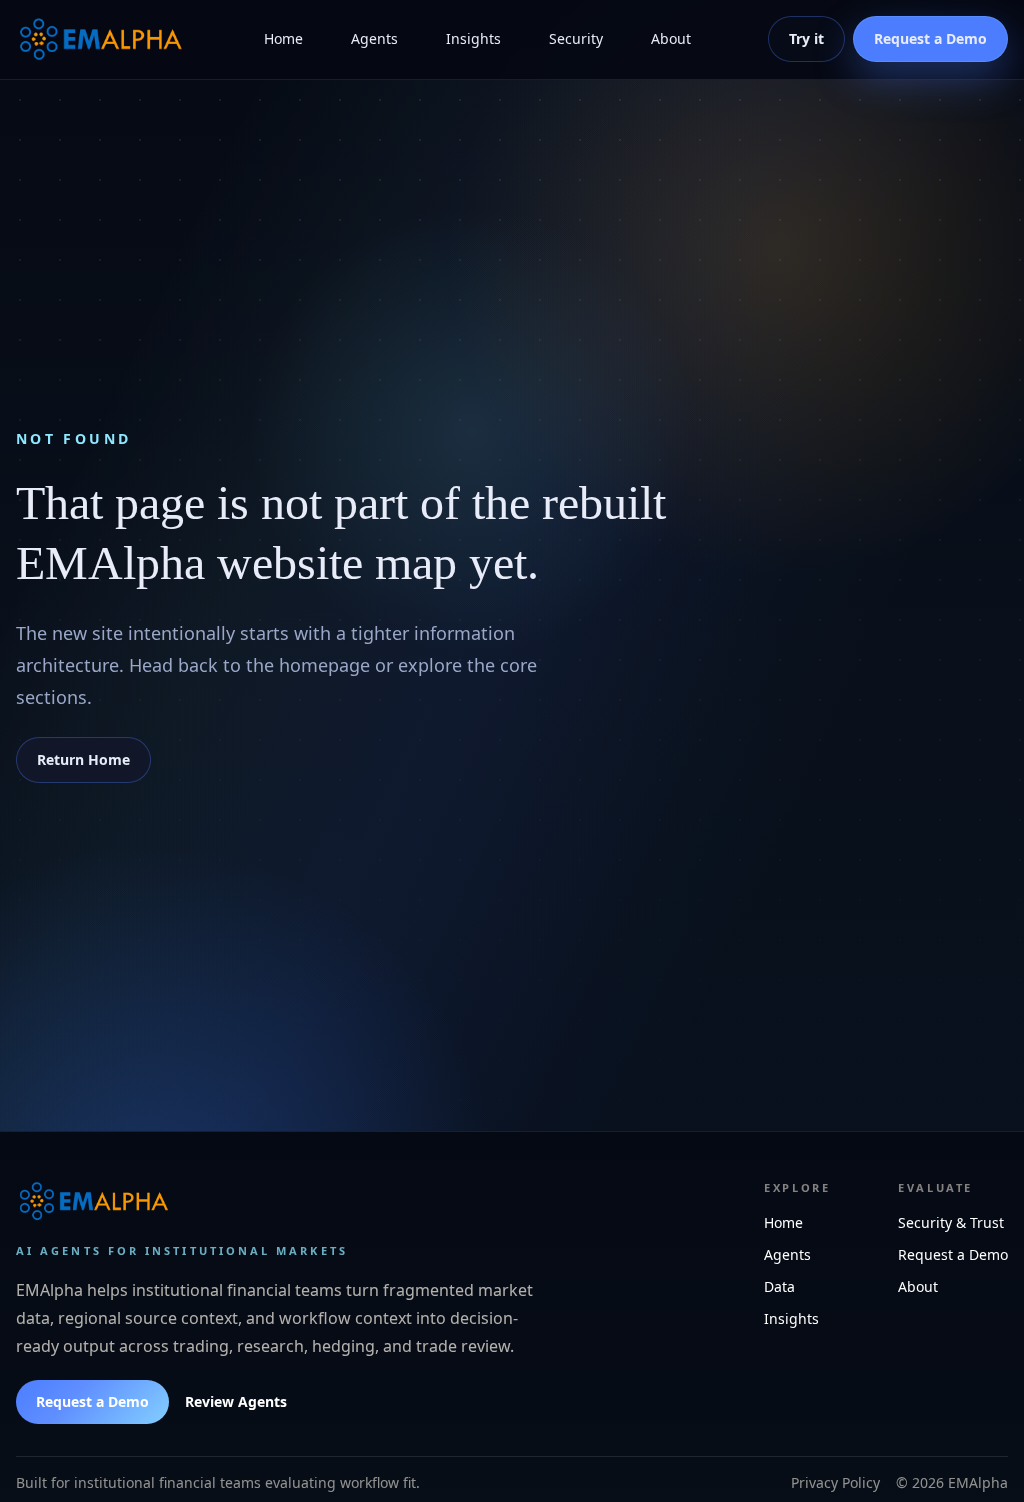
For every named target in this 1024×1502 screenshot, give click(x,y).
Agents (374, 38)
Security (576, 38)
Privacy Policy (835, 1482)
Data (779, 1286)
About (671, 38)
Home (283, 38)
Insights (473, 38)
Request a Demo (92, 1401)
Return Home (83, 759)
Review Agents (236, 1401)
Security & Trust (951, 1222)
